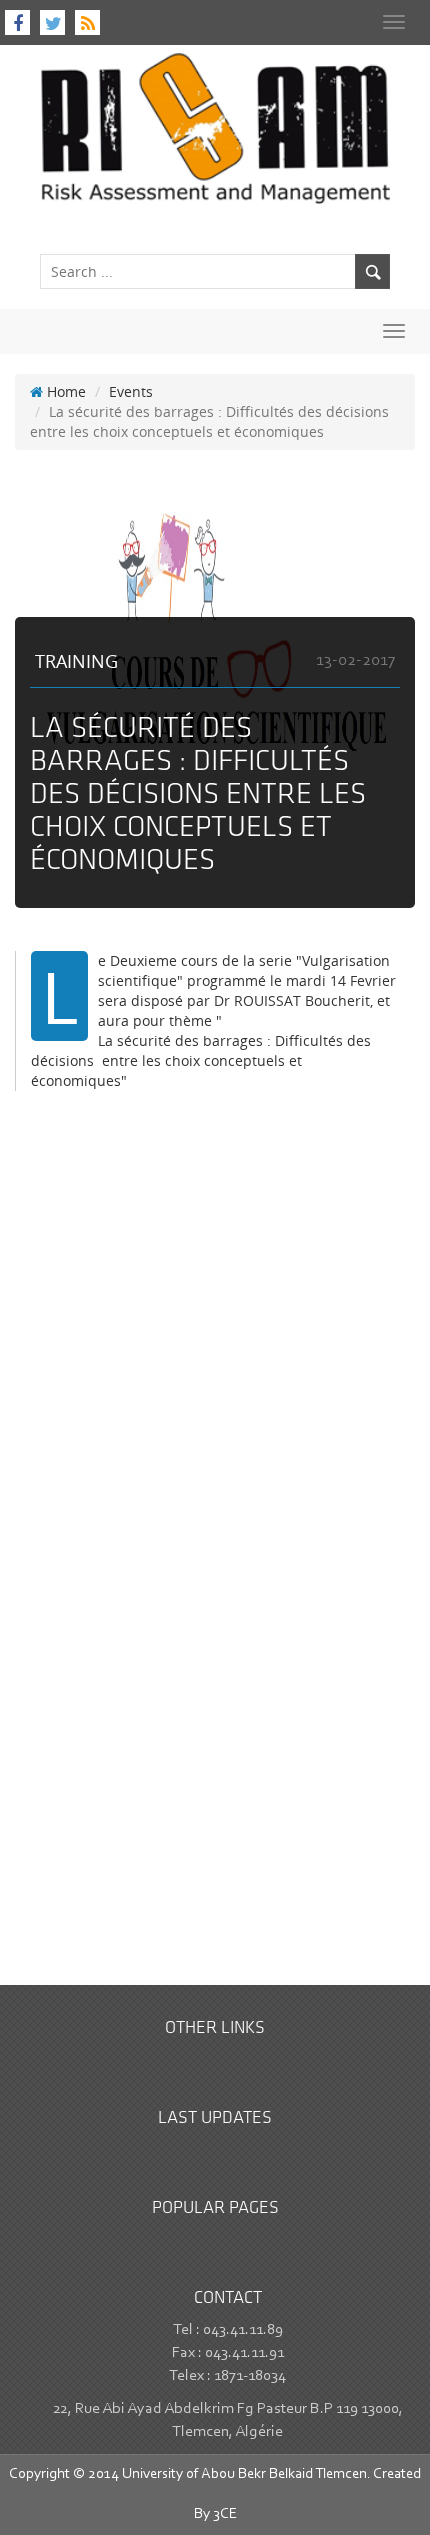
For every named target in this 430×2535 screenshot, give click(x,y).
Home (64, 391)
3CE (225, 2514)
